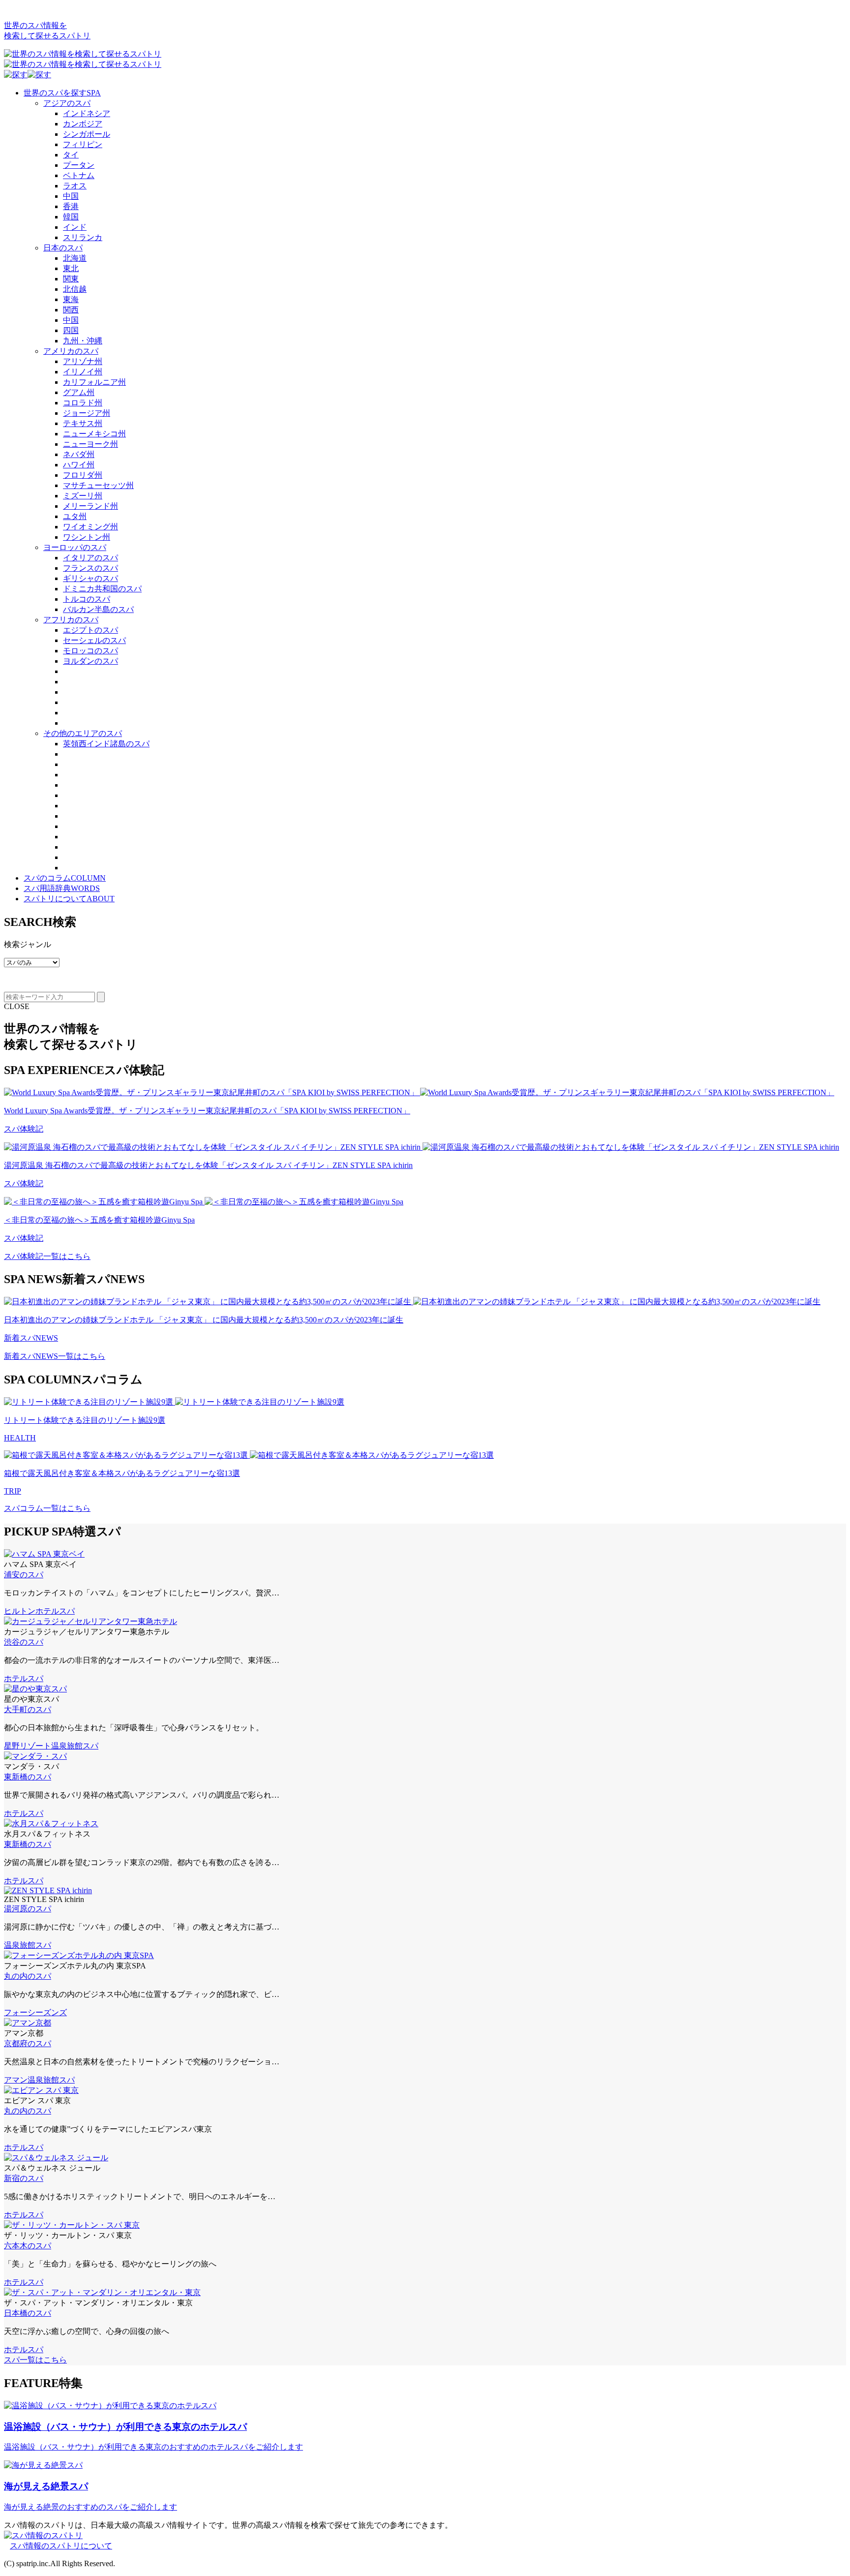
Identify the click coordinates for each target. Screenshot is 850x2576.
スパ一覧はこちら (35, 2360)
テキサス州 (83, 423)
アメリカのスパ (71, 351)
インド (75, 227)
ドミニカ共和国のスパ (102, 589)
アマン (16, 2080)
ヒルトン (20, 1611)
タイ (71, 155)
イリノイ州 (83, 372)
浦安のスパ (24, 1575)
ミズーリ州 (83, 496)
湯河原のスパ (28, 1909)
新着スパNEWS (31, 1338)
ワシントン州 (87, 537)
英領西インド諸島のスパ (106, 744)
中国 (71, 196)
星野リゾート (28, 1746)
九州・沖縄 (83, 341)
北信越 (75, 289)
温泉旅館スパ (75, 1746)
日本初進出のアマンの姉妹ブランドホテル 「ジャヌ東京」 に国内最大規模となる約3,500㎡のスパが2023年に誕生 (204, 1320)
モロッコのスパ (91, 651)
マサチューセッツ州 (98, 485)
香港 (71, 206)
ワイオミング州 (91, 527)
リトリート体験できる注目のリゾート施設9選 (85, 1420)
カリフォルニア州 (94, 382)
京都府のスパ (28, 2043)
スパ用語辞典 (62, 888)
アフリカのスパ (71, 620)
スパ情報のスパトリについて (61, 2546)
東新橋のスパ (28, 1777)
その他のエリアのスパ (83, 733)
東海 (71, 299)
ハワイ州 (79, 465)
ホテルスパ (55, 1611)
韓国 (71, 217)
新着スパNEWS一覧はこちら (55, 1356)
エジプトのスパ (91, 630)
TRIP (13, 1491)
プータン (79, 165)
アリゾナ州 (83, 361)
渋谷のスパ (24, 1642)
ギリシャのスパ (91, 578)
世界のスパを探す (62, 93)
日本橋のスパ (28, 2313)
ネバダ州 (79, 454)
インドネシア (87, 113)
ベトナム (79, 175)
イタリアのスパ (91, 558)
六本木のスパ (28, 2246)
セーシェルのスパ (94, 640)
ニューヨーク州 (91, 444)
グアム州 (79, 392)
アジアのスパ (67, 103)
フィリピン (83, 144)
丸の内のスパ (28, 1976)
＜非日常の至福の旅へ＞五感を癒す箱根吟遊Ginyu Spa (99, 1220)
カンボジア (83, 124)
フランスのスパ (91, 568)
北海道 (75, 258)
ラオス (75, 186)
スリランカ (83, 237)
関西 (71, 310)
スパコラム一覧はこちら (47, 1508)
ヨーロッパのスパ (75, 547)
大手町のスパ (28, 1709)
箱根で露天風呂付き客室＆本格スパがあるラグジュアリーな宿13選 (122, 1473)
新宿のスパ (24, 2178)
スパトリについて (69, 899)
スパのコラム (65, 878)
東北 (71, 268)
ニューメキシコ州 (94, 434)
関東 (71, 279)
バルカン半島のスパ (98, 609)
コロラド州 (83, 403)
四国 (71, 330)
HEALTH (20, 1438)
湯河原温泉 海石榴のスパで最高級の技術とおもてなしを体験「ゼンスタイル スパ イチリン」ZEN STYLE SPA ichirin (208, 1165)
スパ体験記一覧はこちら (47, 1256)
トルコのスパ (87, 599)
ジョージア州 (87, 413)
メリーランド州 (91, 506)
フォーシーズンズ (35, 2012)
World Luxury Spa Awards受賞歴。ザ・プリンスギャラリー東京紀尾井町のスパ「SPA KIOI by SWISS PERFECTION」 (207, 1111)
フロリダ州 (83, 475)
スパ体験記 (24, 1129)
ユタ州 (75, 516)
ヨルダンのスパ (91, 661)
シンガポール (87, 134)
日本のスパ (63, 248)
